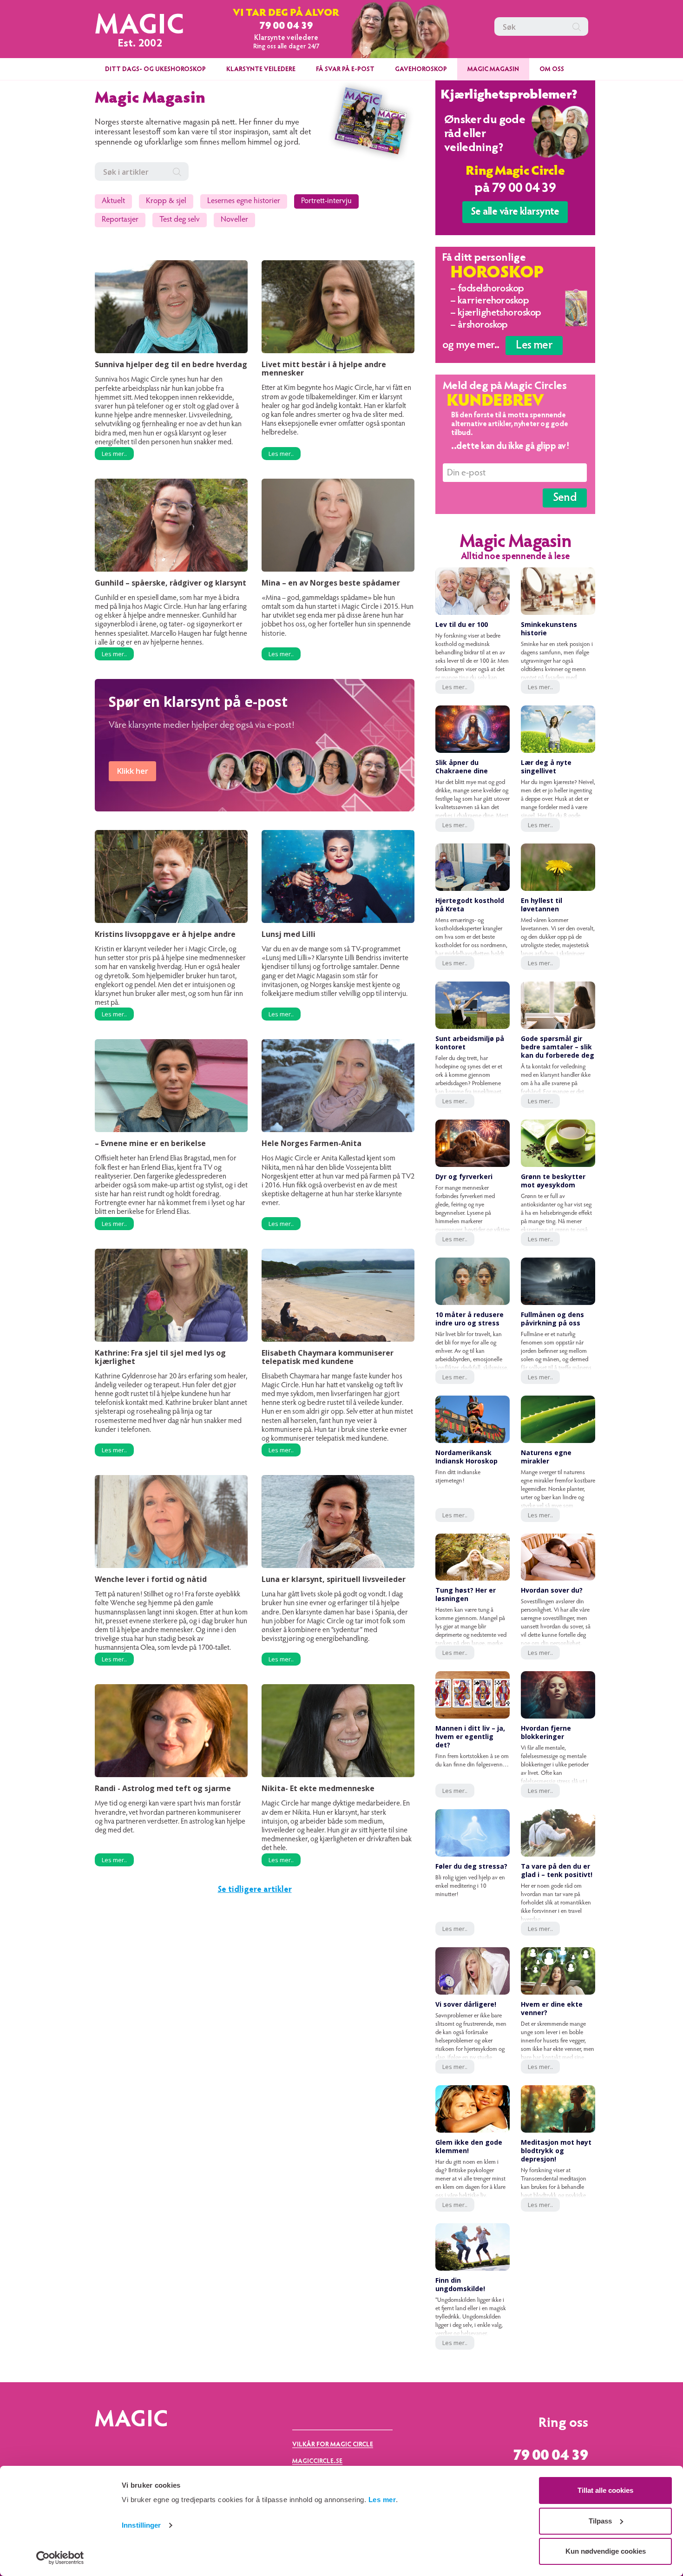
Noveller (234, 220)
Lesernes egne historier (244, 201)
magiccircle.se (317, 2462)
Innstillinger (141, 2525)
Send (565, 498)
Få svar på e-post (345, 70)
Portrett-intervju (326, 201)
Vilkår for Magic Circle (333, 2445)
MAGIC (140, 27)
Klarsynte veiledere (261, 70)
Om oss (552, 70)
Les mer (382, 2500)
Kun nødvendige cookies (606, 2551)
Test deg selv (180, 220)
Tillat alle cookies (605, 2490)
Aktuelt (113, 201)
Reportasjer (120, 220)
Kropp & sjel (166, 201)
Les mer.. (114, 454)
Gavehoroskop (421, 70)
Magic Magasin (493, 70)
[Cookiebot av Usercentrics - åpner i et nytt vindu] (60, 2558)
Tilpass (600, 2521)
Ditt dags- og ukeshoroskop (155, 70)
